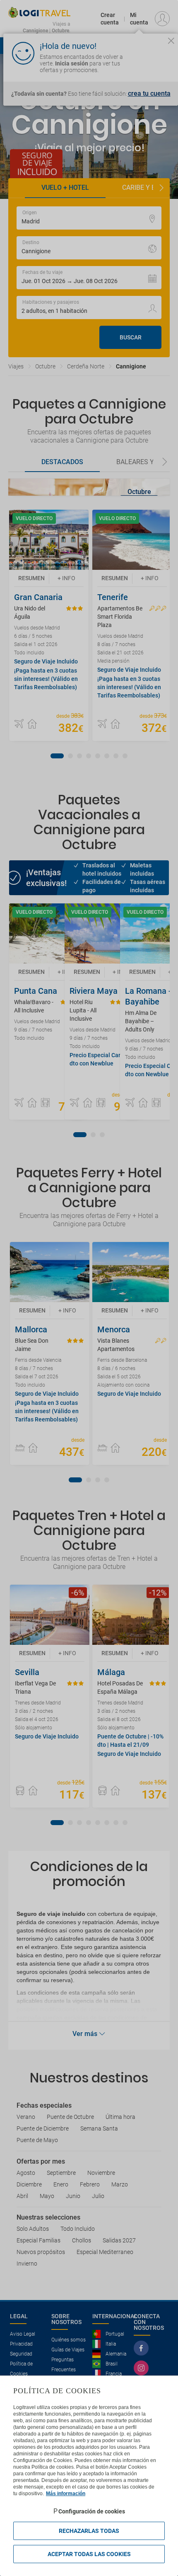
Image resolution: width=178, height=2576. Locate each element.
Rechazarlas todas (89, 2531)
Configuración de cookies (92, 2511)
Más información (66, 2494)
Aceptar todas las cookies (89, 2554)
